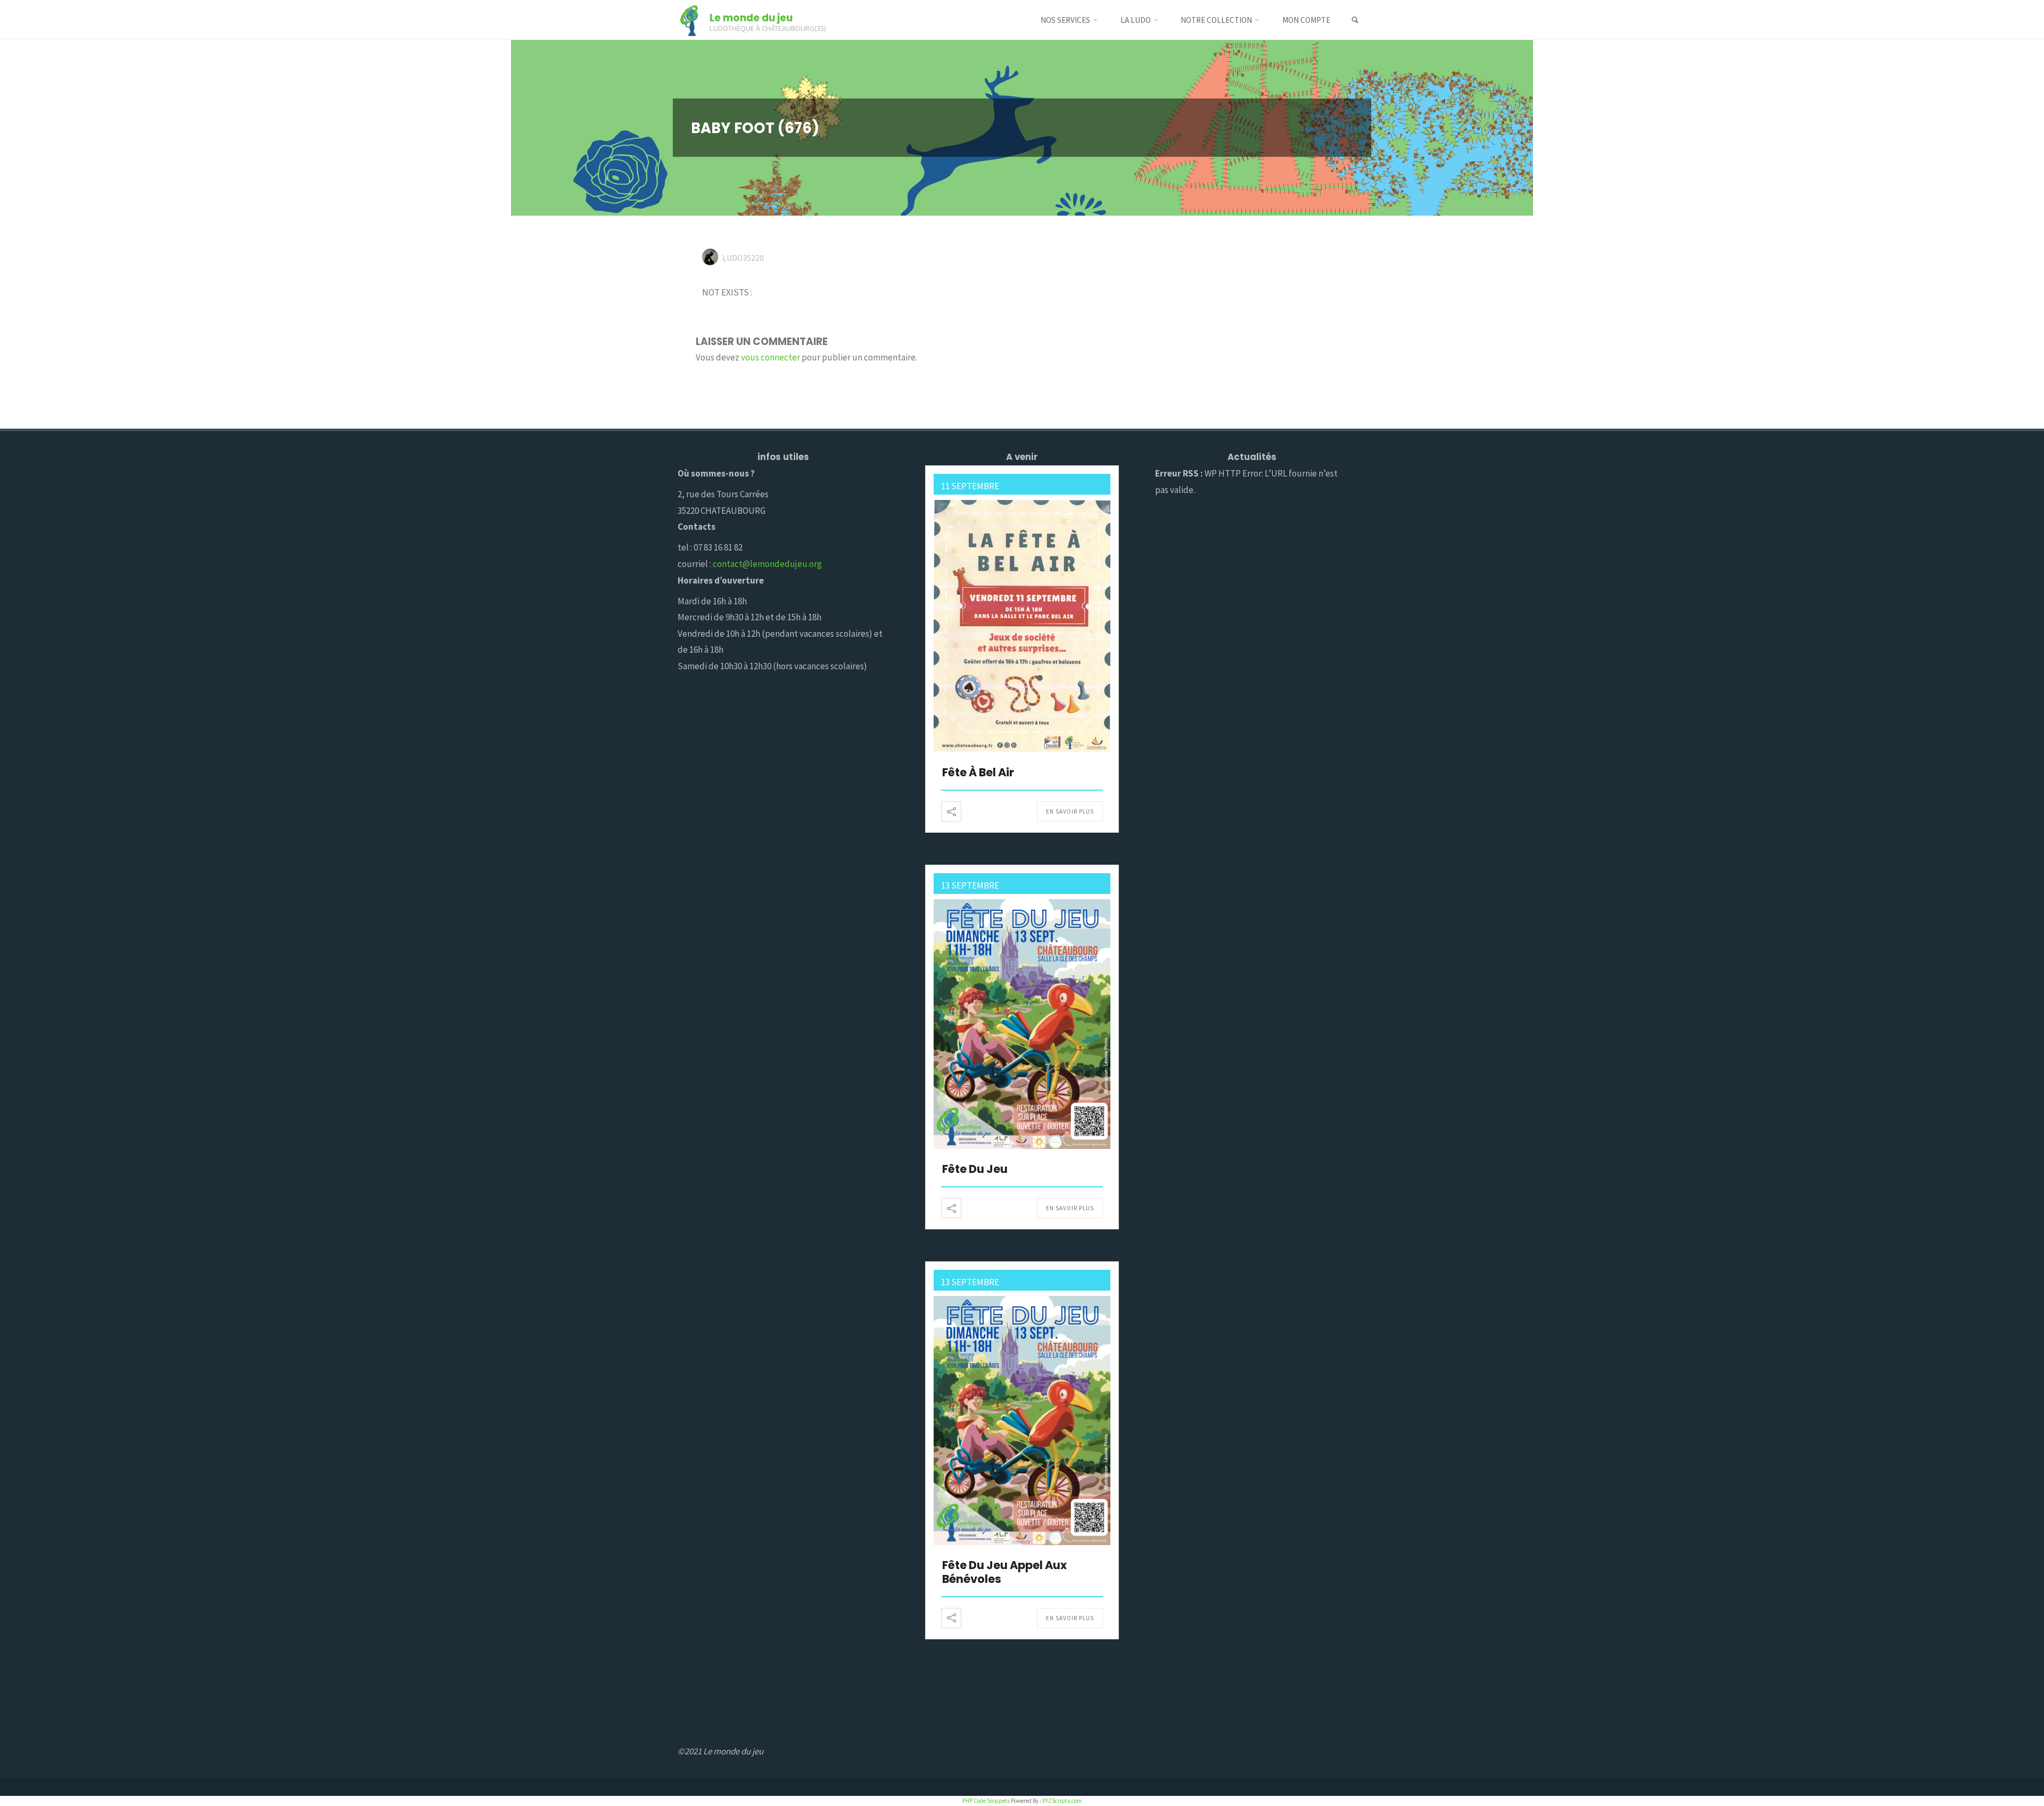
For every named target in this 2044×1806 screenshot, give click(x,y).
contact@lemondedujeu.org (767, 564)
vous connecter (770, 357)
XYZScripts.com (1062, 1801)
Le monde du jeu (751, 17)
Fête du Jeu (975, 1169)
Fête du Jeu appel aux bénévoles (1004, 1572)
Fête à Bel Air (978, 772)
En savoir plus (1070, 811)
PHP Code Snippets (986, 1801)
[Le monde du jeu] (689, 20)
